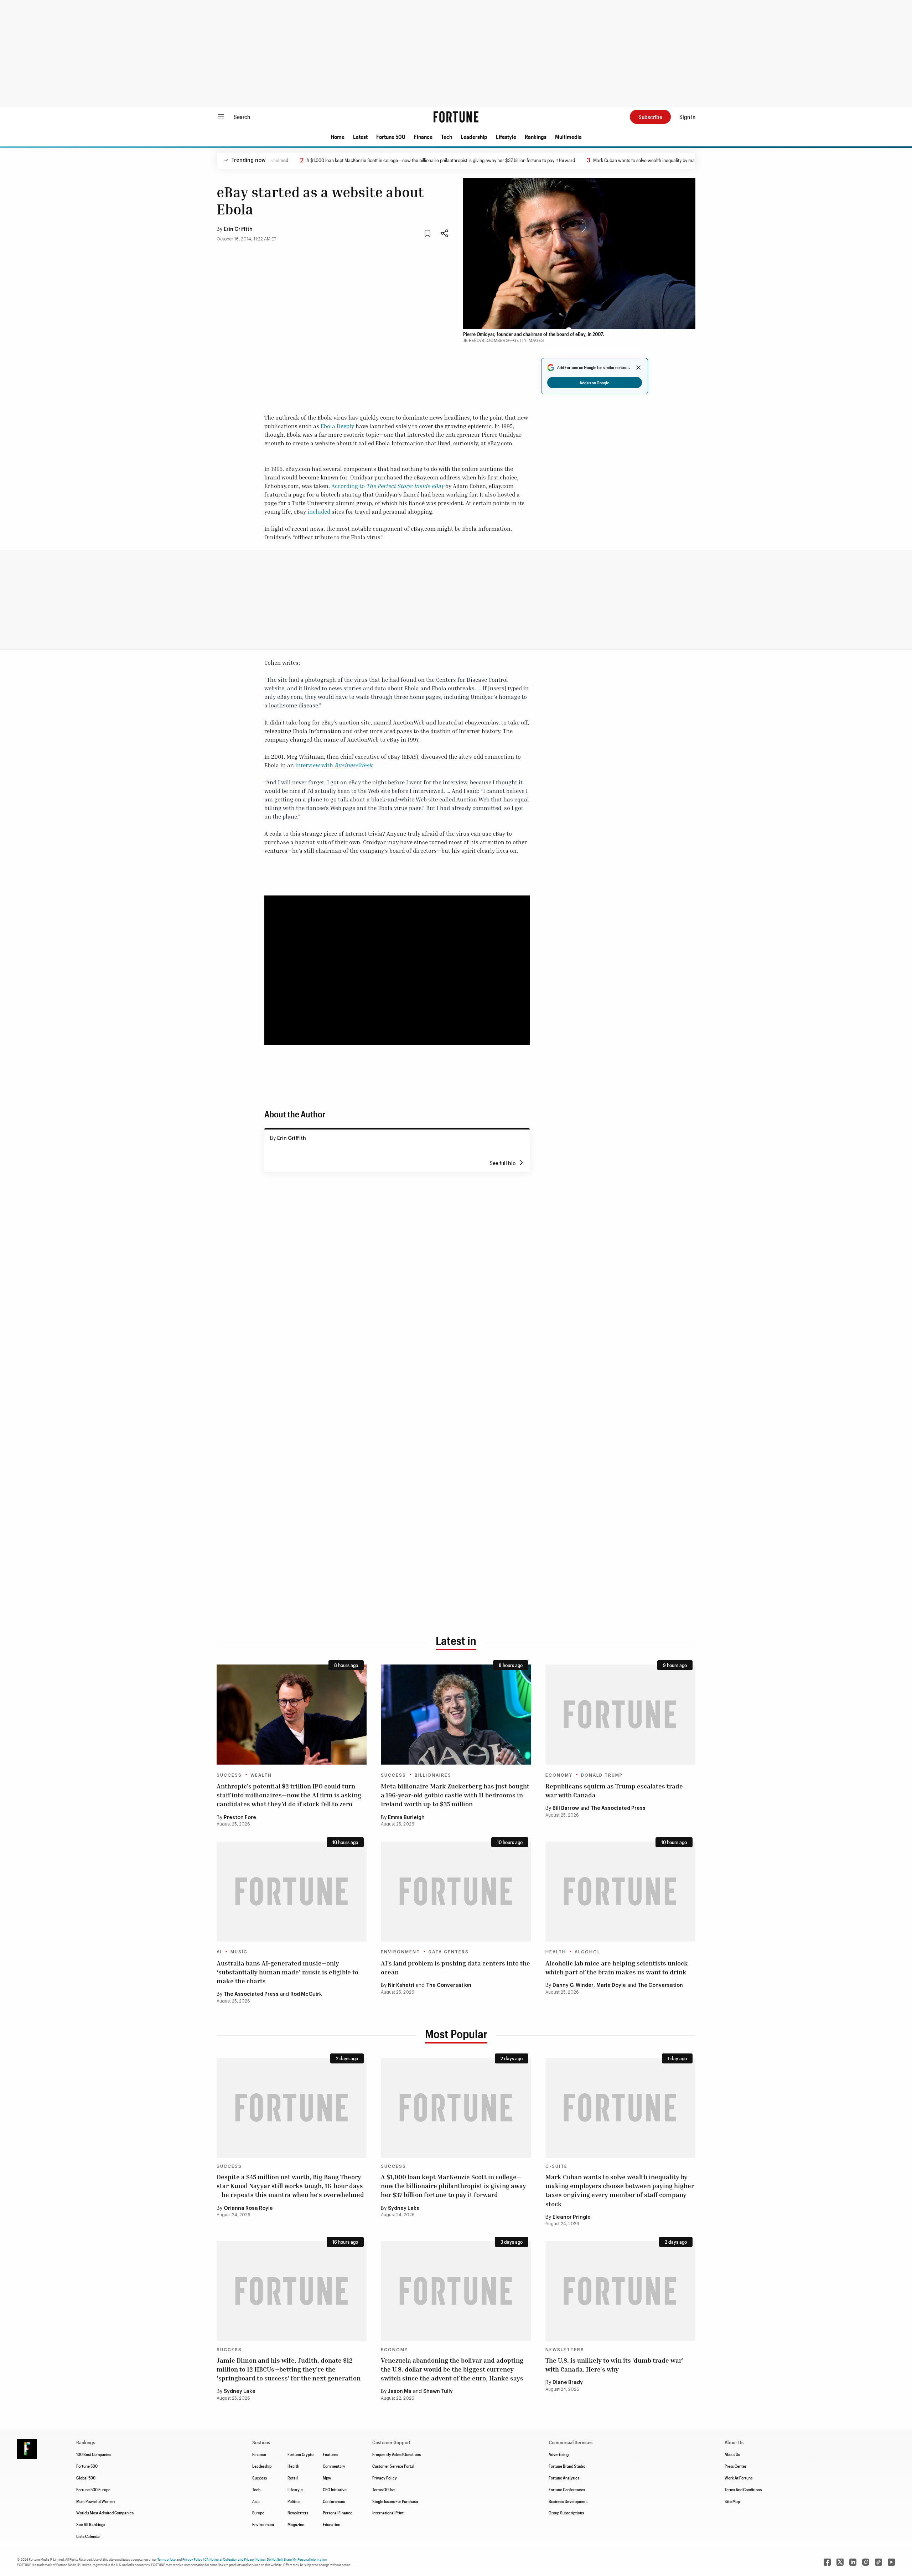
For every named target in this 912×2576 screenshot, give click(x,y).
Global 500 (86, 2478)
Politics (294, 2501)
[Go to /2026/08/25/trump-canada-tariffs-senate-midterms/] (620, 1715)
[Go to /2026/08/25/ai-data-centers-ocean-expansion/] (456, 1892)
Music (239, 1952)
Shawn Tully (438, 2391)
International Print (388, 2513)
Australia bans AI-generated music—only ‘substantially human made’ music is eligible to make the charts (287, 1972)
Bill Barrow (566, 1808)
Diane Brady (568, 2383)
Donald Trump (602, 1775)
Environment (400, 1952)
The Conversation (449, 1985)
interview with (334, 765)
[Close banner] (638, 368)
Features (330, 2454)
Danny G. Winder (573, 1985)
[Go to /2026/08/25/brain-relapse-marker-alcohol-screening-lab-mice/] (620, 1892)
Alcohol (587, 1952)
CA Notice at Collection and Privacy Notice (235, 2559)
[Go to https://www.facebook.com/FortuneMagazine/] (827, 2562)
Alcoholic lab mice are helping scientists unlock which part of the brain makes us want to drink (617, 1967)
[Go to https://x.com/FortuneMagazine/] (840, 2562)
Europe (258, 2513)
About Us (732, 2454)
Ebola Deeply (337, 426)
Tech (447, 137)
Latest (360, 137)
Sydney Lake (404, 2208)
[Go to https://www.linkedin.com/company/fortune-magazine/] (853, 2562)
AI (219, 1952)
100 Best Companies (94, 2454)
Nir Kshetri (401, 1985)
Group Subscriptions (566, 2513)
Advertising (559, 2454)
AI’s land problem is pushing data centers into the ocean (455, 1967)
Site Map (732, 2501)
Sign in (687, 117)
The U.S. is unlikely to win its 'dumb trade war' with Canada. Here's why (615, 2365)
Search (242, 117)
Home (338, 137)
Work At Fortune (739, 2478)
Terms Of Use (384, 2489)
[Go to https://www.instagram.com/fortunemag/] (866, 2562)
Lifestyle (506, 137)
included (319, 511)
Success (229, 1775)
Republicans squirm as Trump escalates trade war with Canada (614, 1790)
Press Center (735, 2466)
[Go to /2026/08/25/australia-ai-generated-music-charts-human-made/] (292, 1892)
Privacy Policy (385, 2478)
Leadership (474, 137)
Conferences (334, 2501)
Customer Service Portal (393, 2466)
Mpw (327, 2478)
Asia (256, 2501)
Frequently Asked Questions (397, 2454)
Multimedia (568, 137)
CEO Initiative (335, 2489)
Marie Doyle (611, 1985)
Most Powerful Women (95, 2501)
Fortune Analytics (564, 2478)
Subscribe (650, 117)
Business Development (568, 2501)
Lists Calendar (89, 2536)
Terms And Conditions (743, 2489)
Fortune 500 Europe (93, 2489)
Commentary (334, 2466)
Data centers (449, 1952)
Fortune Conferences (567, 2489)
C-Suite (556, 2166)
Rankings (536, 137)
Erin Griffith (238, 229)
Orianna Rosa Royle (248, 2208)
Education (331, 2524)
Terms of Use (167, 2559)
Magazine (296, 2524)
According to (388, 486)
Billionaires (433, 1775)
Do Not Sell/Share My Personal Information (297, 2559)
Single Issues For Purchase (395, 2501)
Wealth (261, 1775)
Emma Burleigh (406, 1818)
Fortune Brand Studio (567, 2466)
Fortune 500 (391, 137)
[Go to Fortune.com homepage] (456, 117)
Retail (293, 2478)
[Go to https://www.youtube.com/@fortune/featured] (891, 2562)
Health (556, 1952)
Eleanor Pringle (572, 2217)
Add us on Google (594, 383)
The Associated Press (618, 1808)
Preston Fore (240, 1818)
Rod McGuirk (306, 1994)
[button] (338, 137)
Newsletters (565, 2350)
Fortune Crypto (300, 2454)
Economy (559, 1775)
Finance (423, 137)
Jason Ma (400, 2391)
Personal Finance (338, 2513)
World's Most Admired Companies (105, 2513)
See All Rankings (91, 2524)
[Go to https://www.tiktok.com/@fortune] (879, 2562)
